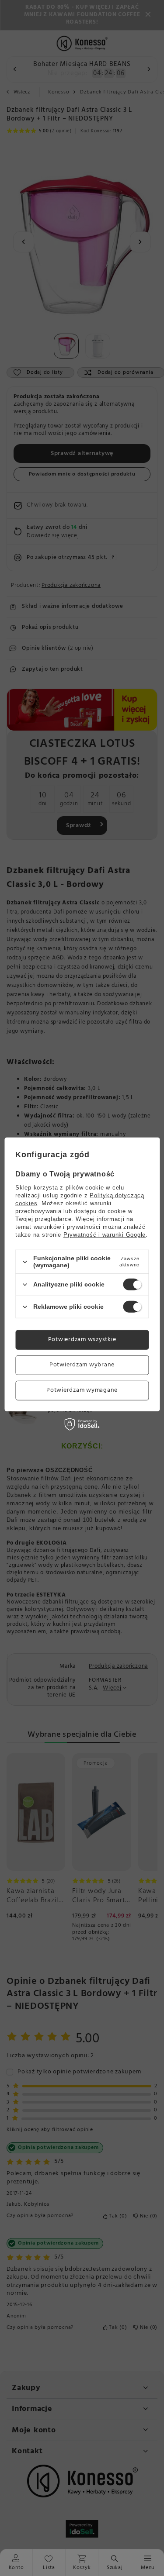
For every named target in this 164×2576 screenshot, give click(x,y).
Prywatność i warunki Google (105, 1235)
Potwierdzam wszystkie (82, 1340)
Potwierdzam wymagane (82, 1390)
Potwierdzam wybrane (82, 1365)
